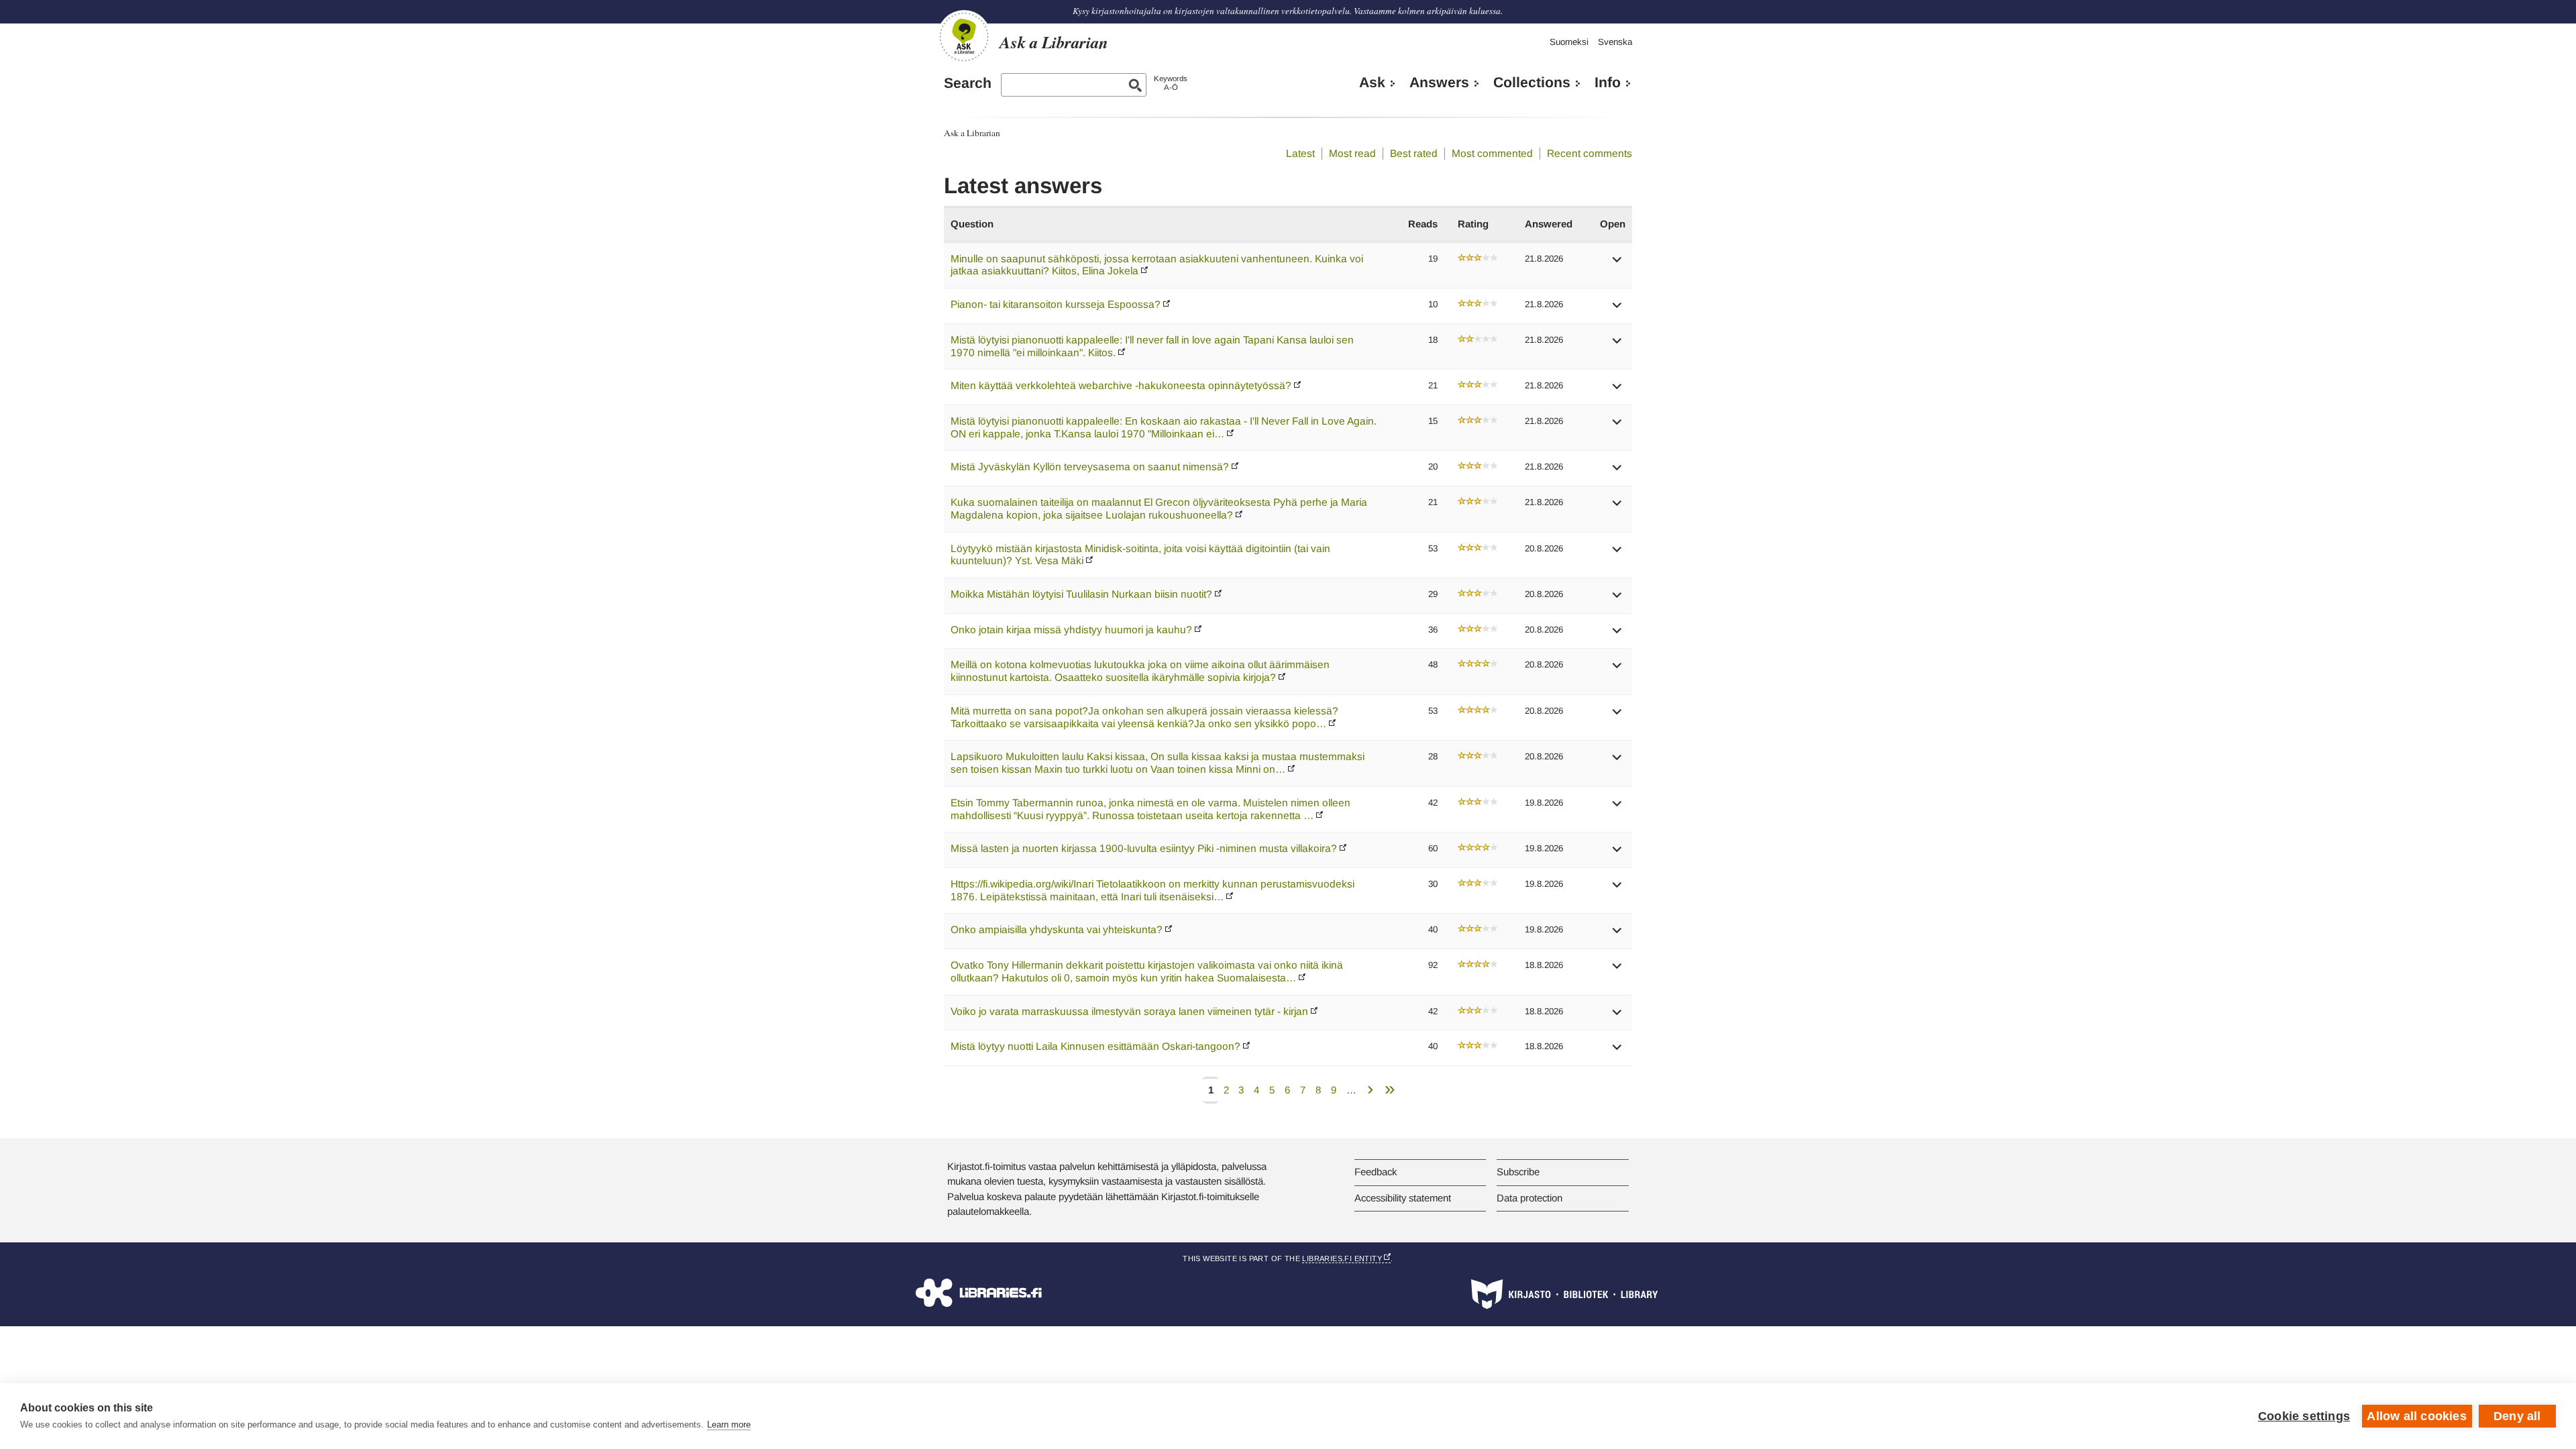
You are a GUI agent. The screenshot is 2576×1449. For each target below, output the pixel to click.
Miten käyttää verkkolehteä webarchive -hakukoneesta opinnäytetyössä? (1121, 385)
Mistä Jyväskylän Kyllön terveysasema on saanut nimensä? (1090, 467)
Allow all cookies (2416, 1416)
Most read (1352, 153)
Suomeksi (1569, 42)
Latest (1300, 153)
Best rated (1414, 153)
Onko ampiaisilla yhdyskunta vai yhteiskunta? (1057, 929)
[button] (1617, 264)
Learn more (729, 1425)
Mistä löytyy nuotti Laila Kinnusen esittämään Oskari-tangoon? (1095, 1046)
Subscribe (1518, 1172)
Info (1608, 83)
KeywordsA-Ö (1171, 83)
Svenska (1615, 42)
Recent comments (1590, 153)
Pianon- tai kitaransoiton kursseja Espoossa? (1056, 304)
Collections (1532, 83)
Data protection (1529, 1198)
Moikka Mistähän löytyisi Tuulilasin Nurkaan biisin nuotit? (1081, 594)
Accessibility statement (1403, 1198)
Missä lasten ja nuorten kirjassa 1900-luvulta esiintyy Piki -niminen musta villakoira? (1144, 848)
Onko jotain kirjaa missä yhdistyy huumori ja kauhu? (1071, 630)
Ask (1372, 83)
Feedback (1376, 1172)
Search (968, 83)
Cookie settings (2304, 1416)
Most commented (1492, 153)
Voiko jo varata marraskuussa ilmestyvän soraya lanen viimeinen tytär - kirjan (1129, 1011)
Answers (1439, 83)
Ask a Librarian (972, 133)
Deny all (2517, 1416)
